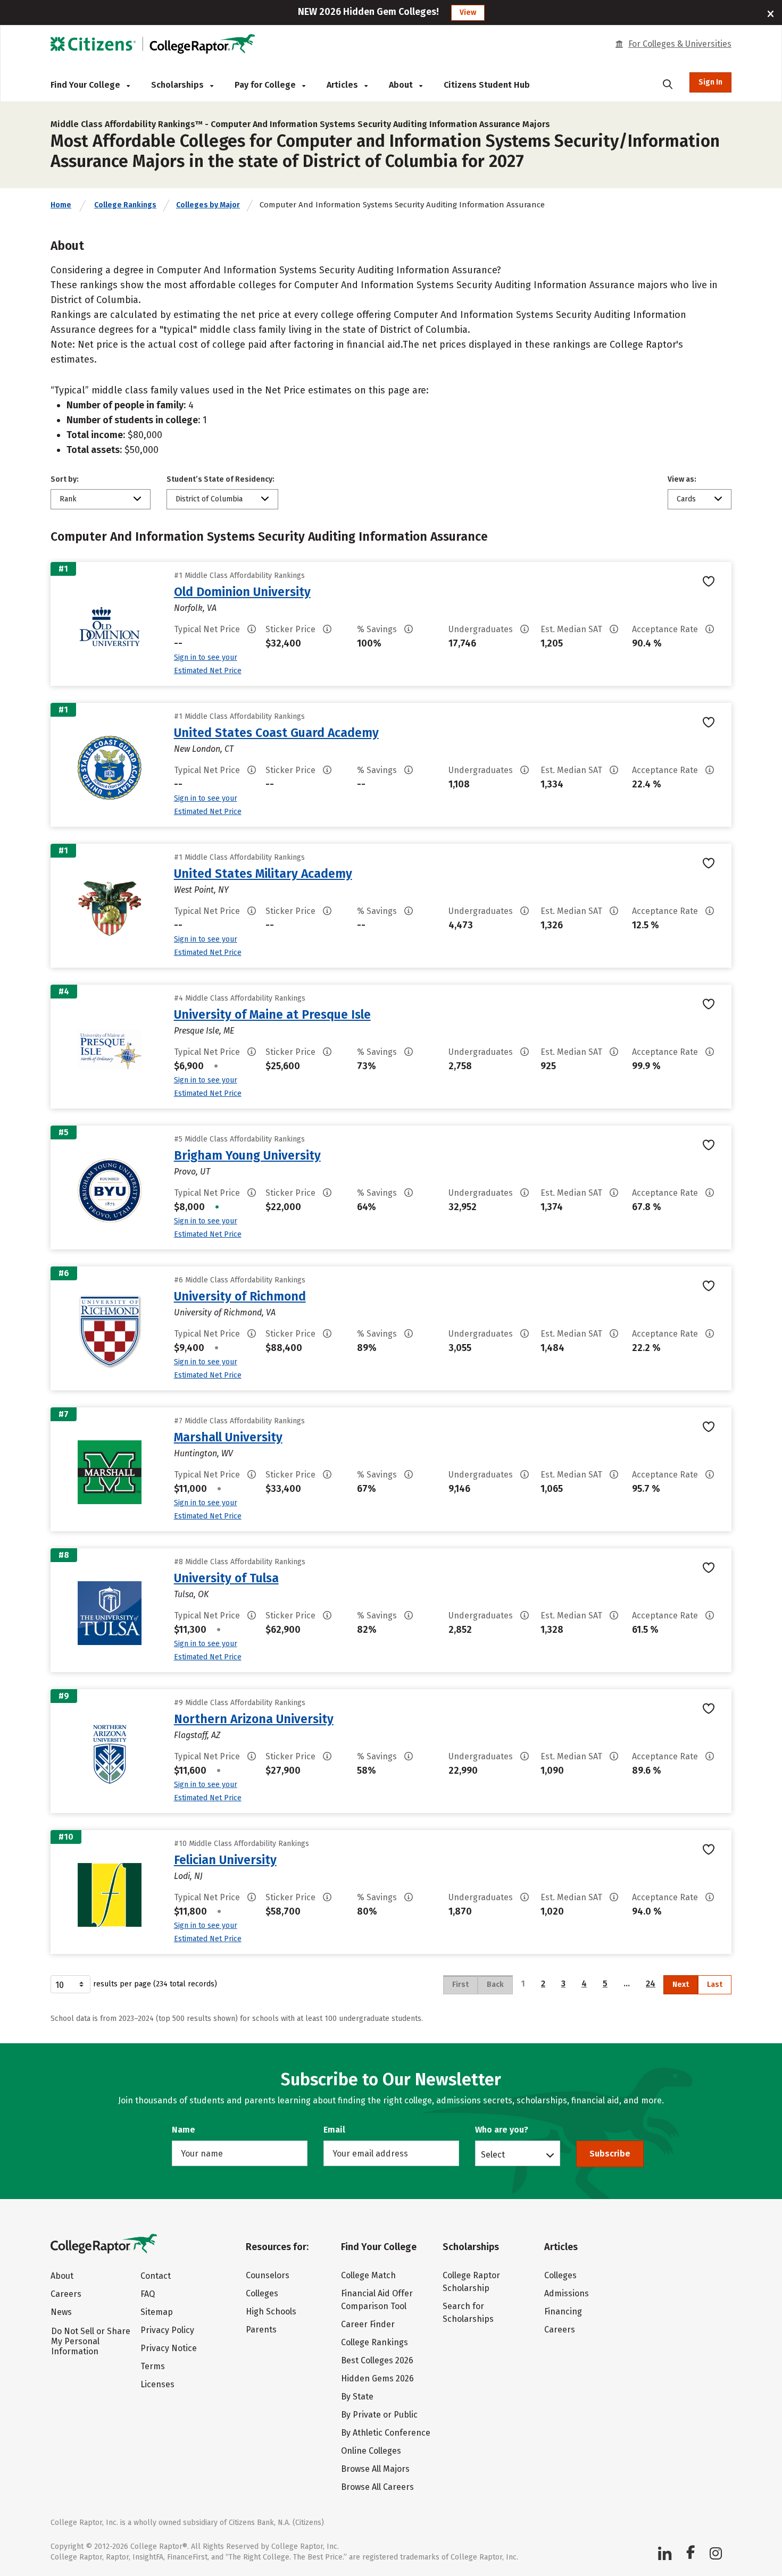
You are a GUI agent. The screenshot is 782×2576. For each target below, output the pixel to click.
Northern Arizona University (254, 1719)
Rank (68, 499)
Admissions (567, 2293)
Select (493, 2154)
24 (651, 1983)
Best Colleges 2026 (377, 2360)
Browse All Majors (375, 2469)
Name (184, 2130)
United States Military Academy (263, 874)
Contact (156, 2276)
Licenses (157, 2384)
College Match (368, 2275)
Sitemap (157, 2312)
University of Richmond (240, 1296)
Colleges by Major (208, 205)
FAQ (148, 2294)
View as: (682, 479)
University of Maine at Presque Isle (272, 1014)
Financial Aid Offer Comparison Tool (377, 2300)
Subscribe (610, 2154)
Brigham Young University (247, 1155)
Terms (153, 2366)
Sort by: (65, 479)
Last (715, 1985)
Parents (261, 2330)
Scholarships (178, 85)
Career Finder (368, 2324)
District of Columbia (209, 499)
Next (681, 1985)
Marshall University (228, 1437)
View (468, 12)
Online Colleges (371, 2451)
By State (357, 2397)
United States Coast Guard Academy (276, 733)
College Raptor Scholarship (471, 2282)
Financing (563, 2311)
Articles (343, 85)
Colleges (262, 2293)
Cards (686, 499)
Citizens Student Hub (487, 85)
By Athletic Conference (386, 2433)
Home (61, 205)
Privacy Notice (169, 2348)
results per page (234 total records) (155, 1984)
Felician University (225, 1860)
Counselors (268, 2275)
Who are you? (502, 2130)
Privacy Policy (167, 2330)
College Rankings (125, 205)
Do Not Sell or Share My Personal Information (91, 2341)
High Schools (271, 2311)
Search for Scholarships (468, 2313)
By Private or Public (379, 2415)
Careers (66, 2294)
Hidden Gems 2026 (377, 2378)
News (61, 2312)
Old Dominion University (242, 592)
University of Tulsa (226, 1578)
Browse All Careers (377, 2487)
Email (334, 2130)
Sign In (710, 82)
